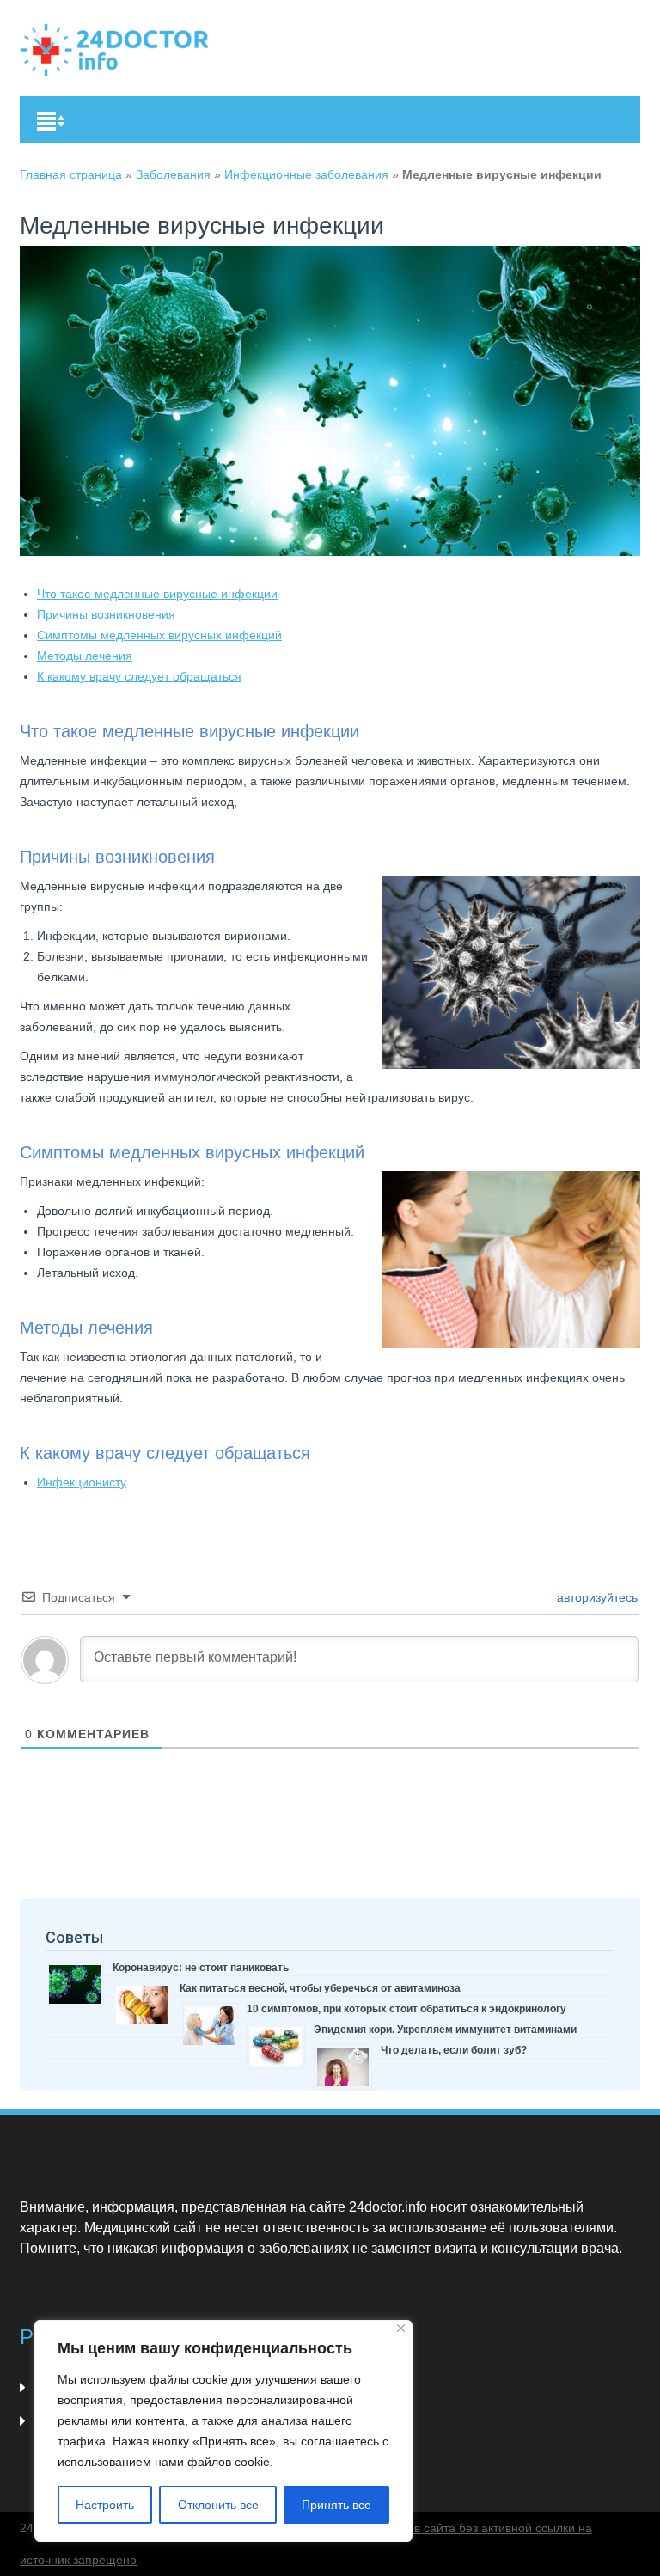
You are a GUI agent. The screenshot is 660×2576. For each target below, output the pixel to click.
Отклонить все (218, 2505)
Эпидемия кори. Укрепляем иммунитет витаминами (445, 2030)
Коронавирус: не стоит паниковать (201, 1968)
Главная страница (71, 174)
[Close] (401, 2328)
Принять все (336, 2505)
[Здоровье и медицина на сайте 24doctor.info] (114, 50)
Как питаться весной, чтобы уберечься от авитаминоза (320, 1988)
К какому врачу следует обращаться (139, 676)
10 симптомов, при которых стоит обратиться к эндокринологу (406, 2009)
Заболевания (173, 174)
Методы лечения (85, 656)
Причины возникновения (106, 614)
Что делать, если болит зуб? (454, 2050)
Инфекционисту (82, 1482)
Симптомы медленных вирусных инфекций (159, 635)
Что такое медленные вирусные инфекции (157, 594)
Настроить (105, 2505)
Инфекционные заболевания (306, 174)
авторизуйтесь (596, 1597)
